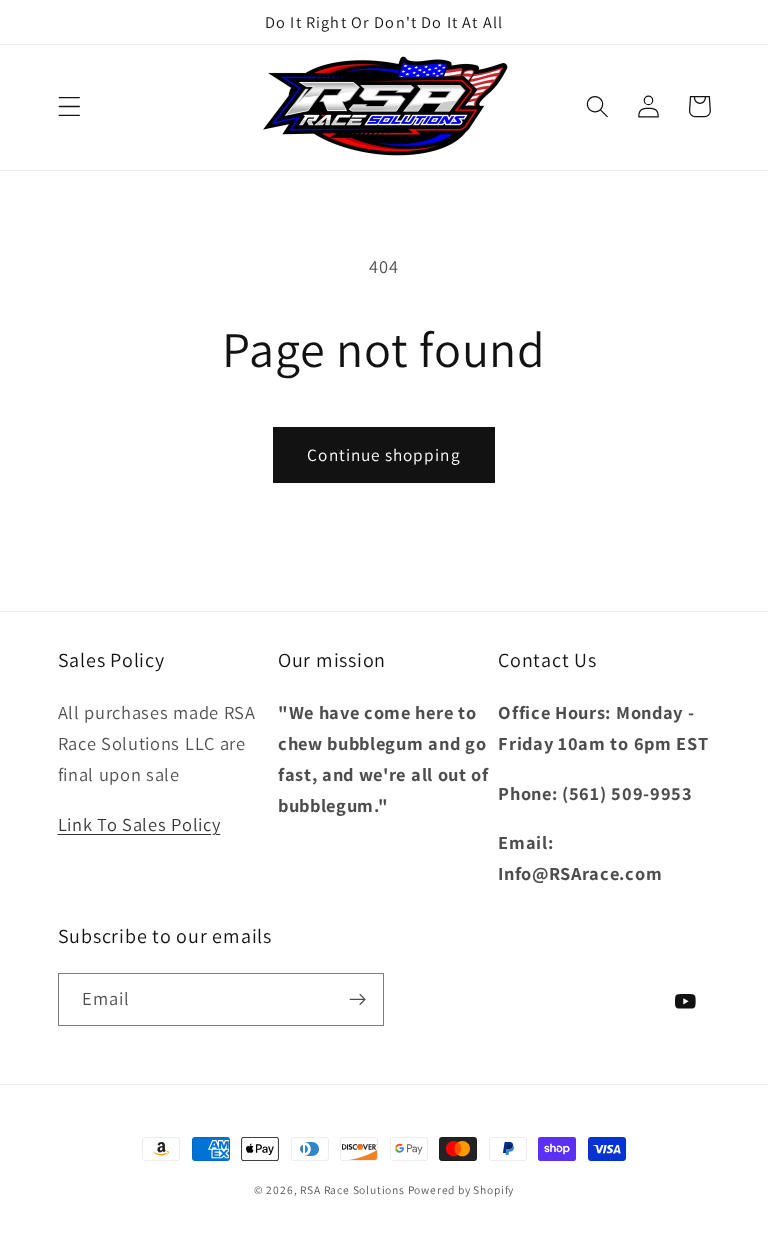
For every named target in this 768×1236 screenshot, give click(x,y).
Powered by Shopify (461, 1189)
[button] (69, 106)
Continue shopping (384, 454)
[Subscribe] (357, 1000)
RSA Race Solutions (353, 1189)
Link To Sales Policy (139, 824)
